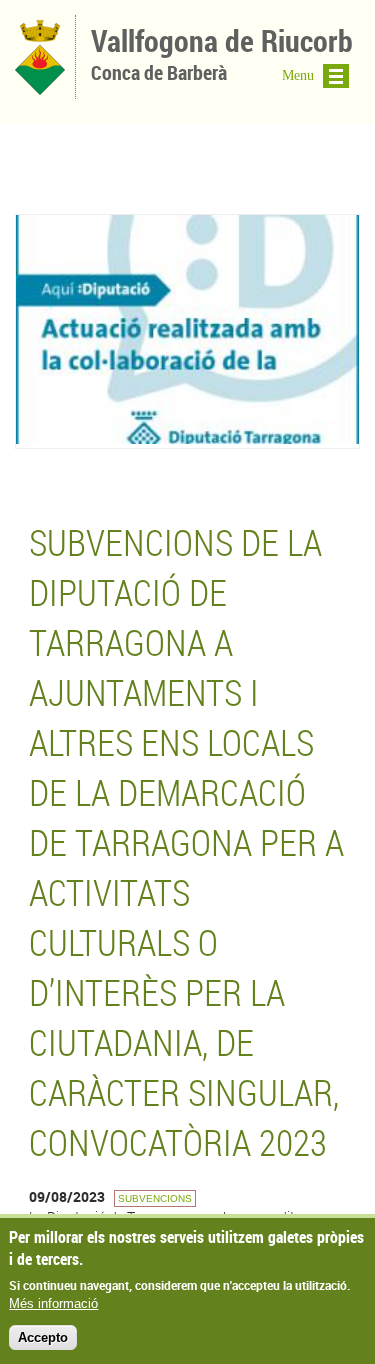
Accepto (43, 1337)
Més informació (53, 1303)
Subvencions (155, 1198)
